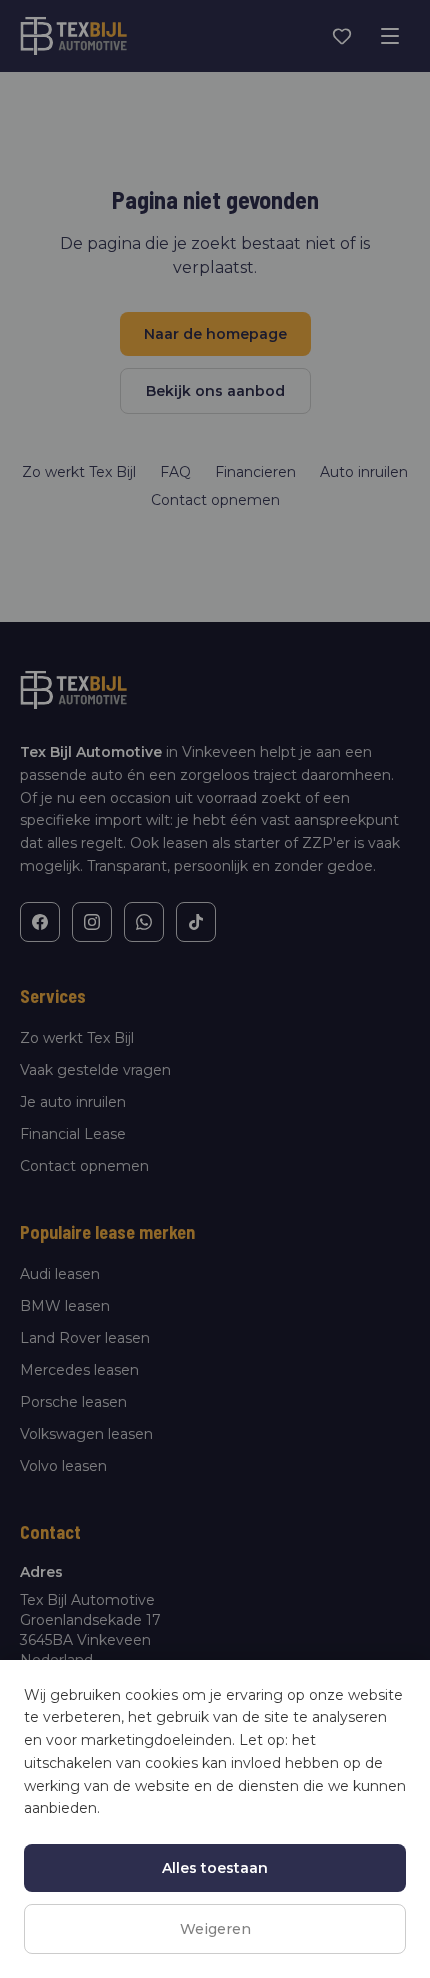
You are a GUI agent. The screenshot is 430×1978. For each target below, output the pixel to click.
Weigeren (215, 1929)
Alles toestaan (215, 1868)
